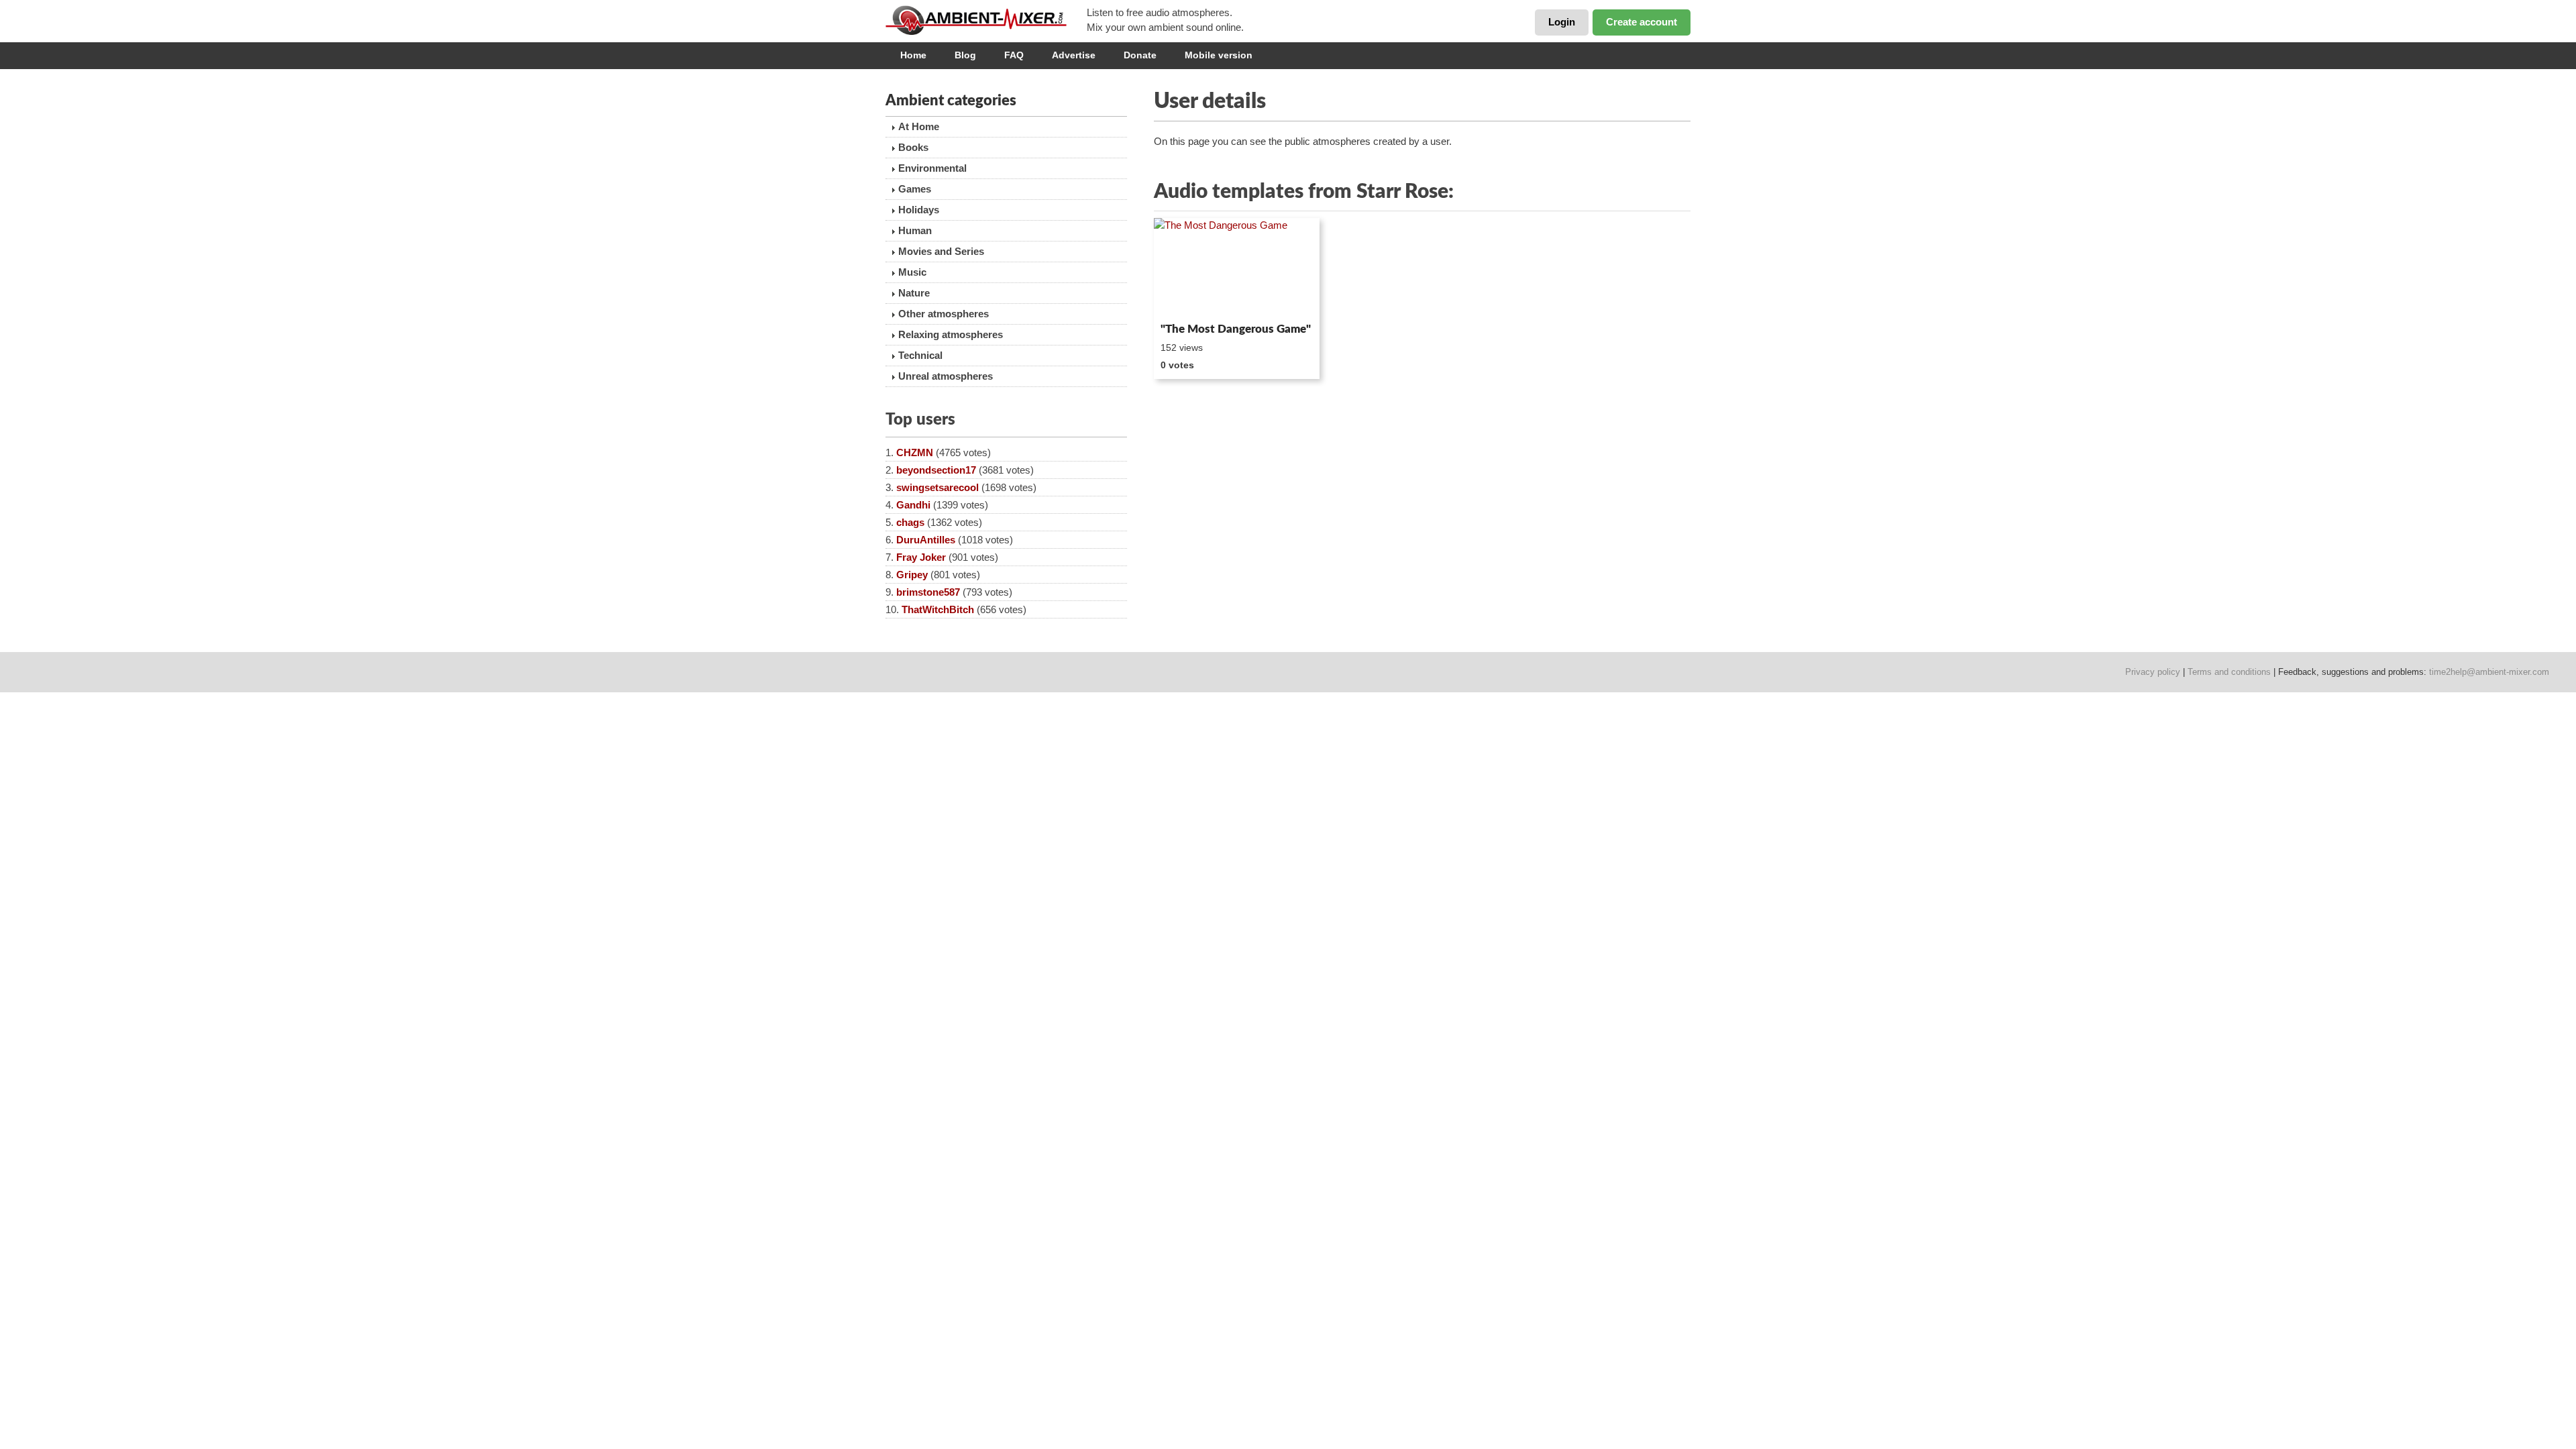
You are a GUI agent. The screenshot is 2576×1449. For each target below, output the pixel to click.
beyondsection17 (936, 470)
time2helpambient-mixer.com (2489, 672)
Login (1562, 22)
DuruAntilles (926, 540)
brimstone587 (928, 592)
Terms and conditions (2229, 672)
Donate (1140, 55)
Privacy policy (2153, 672)
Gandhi (913, 505)
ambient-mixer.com (986, 20)
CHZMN (915, 452)
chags (910, 522)
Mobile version (1219, 55)
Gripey (912, 575)
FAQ (1014, 55)
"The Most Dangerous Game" (1236, 329)
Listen (1186, 299)
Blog (965, 55)
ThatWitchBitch (938, 609)
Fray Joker (921, 557)
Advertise (1074, 55)
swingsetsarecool (937, 487)
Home (913, 55)
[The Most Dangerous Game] (1237, 268)
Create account (1642, 22)
